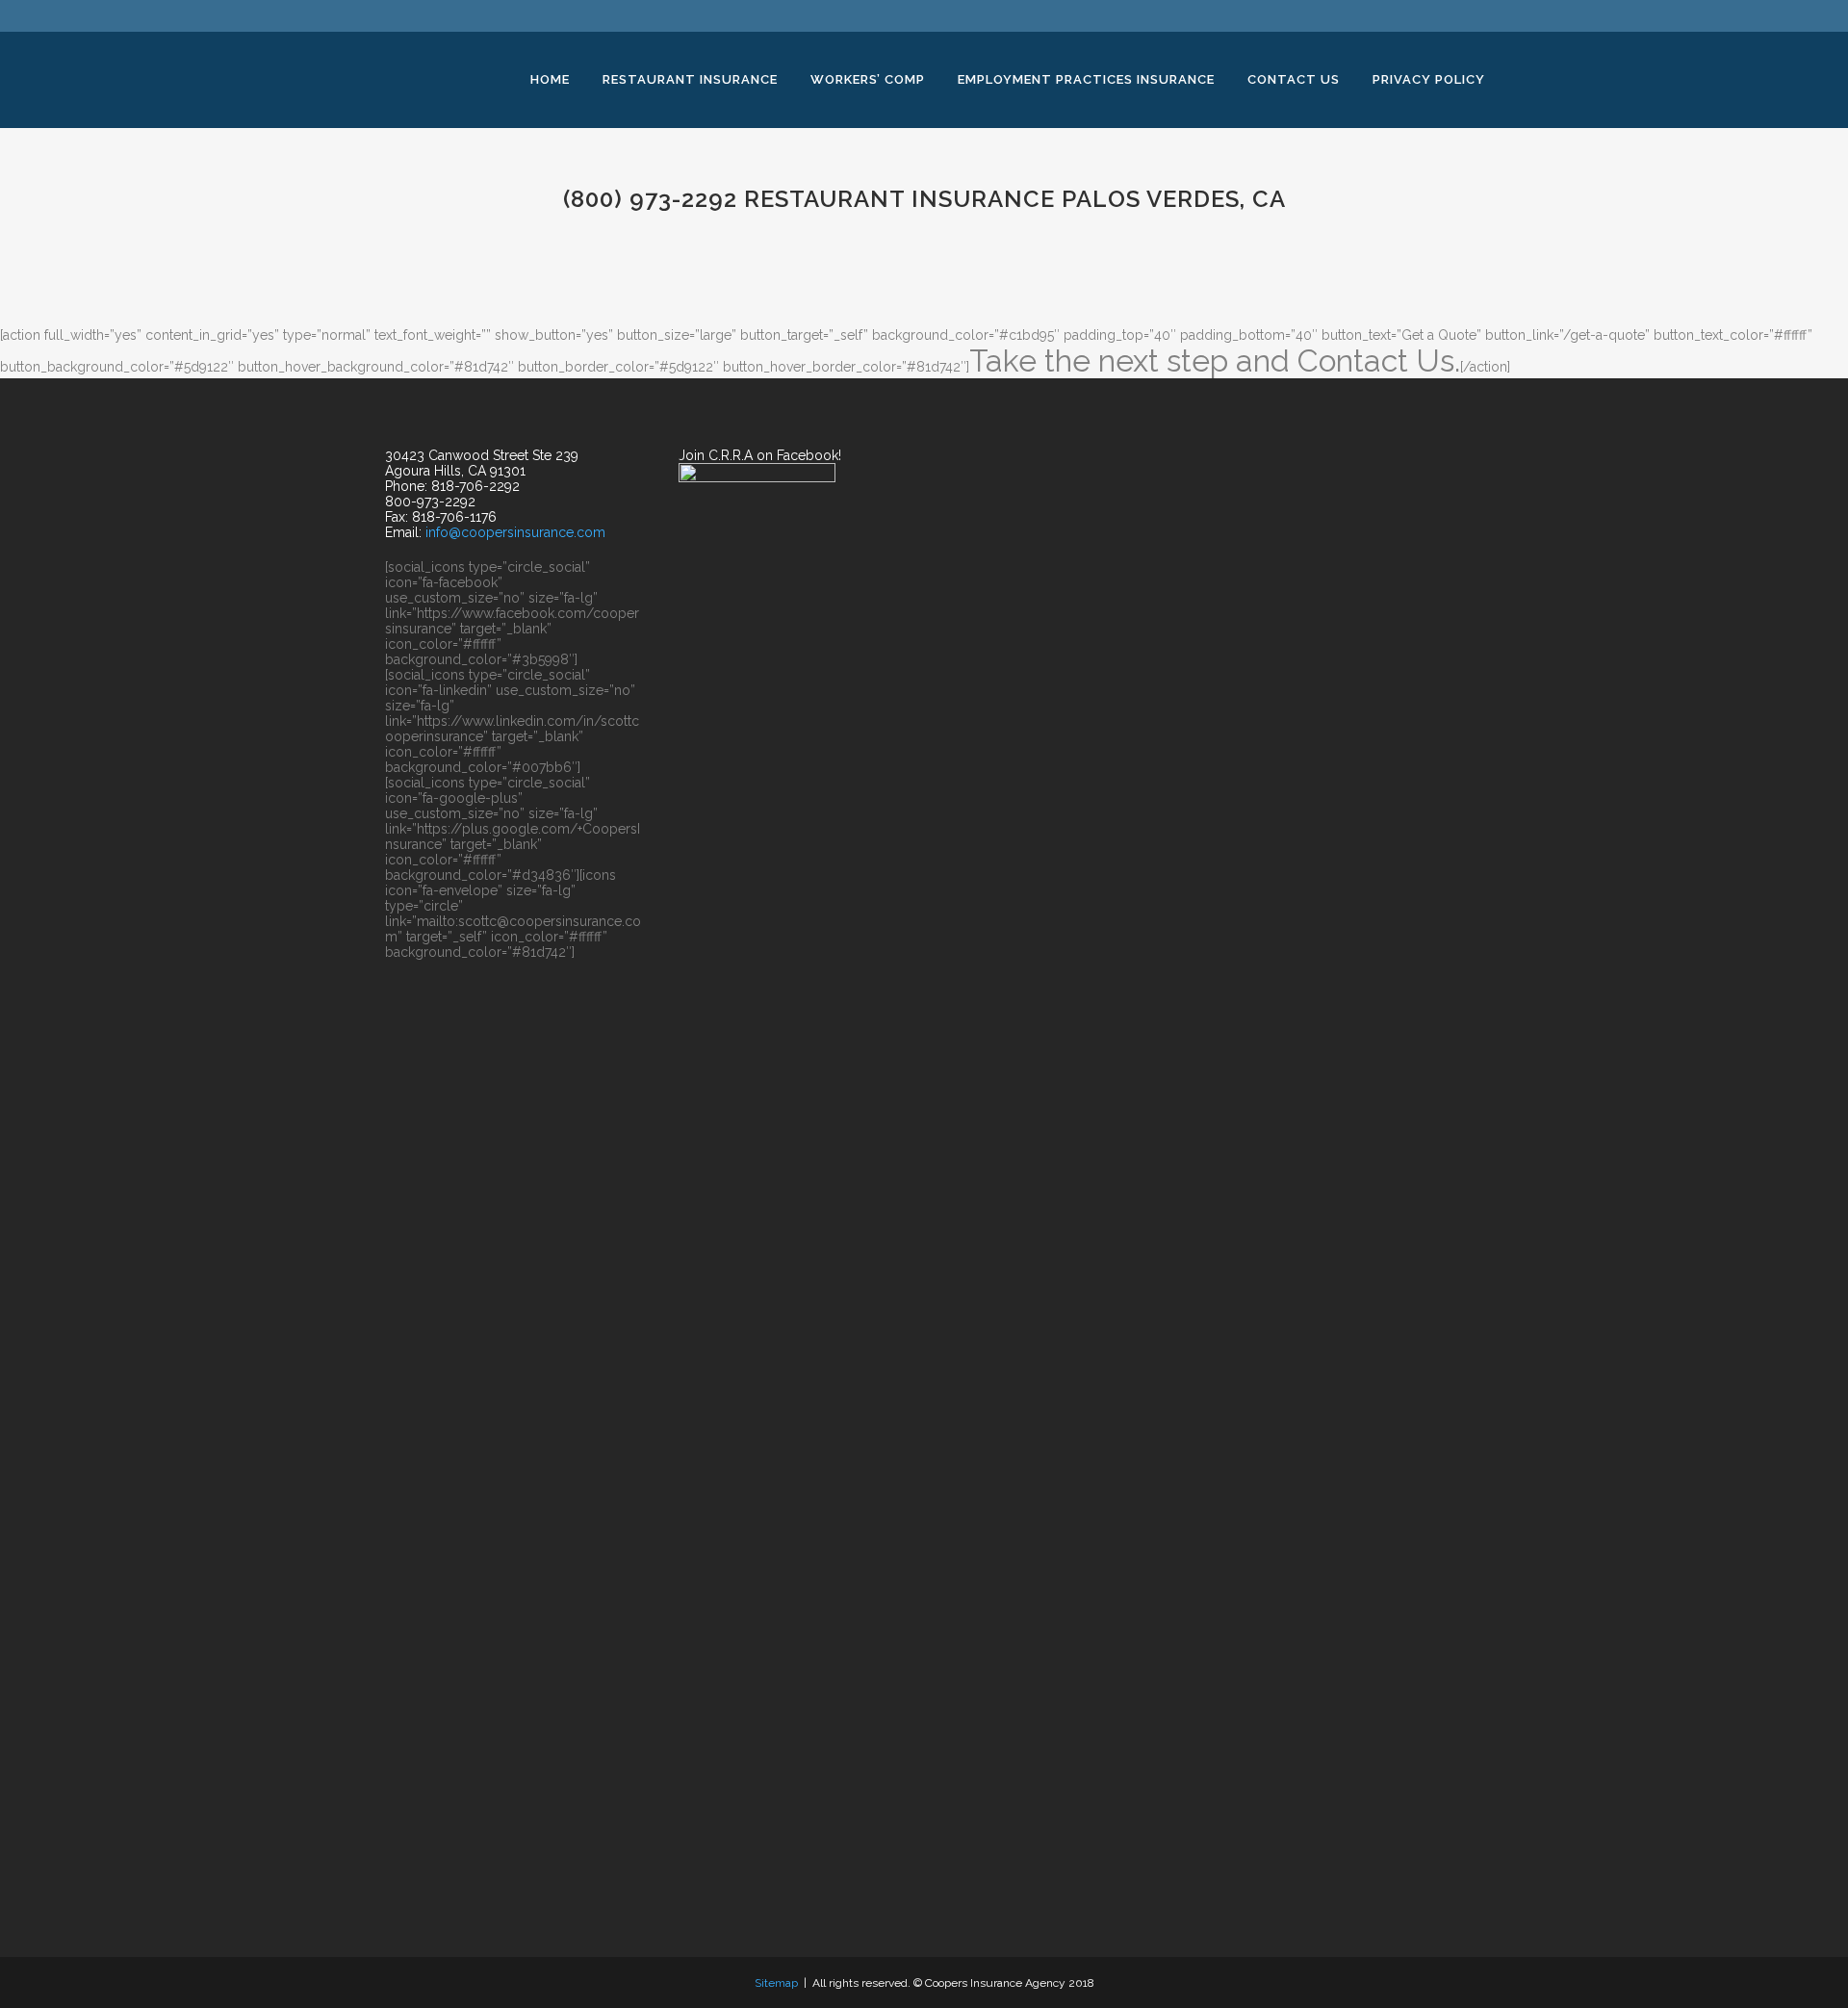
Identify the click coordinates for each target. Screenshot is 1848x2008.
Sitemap (776, 1983)
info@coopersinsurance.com (515, 532)
